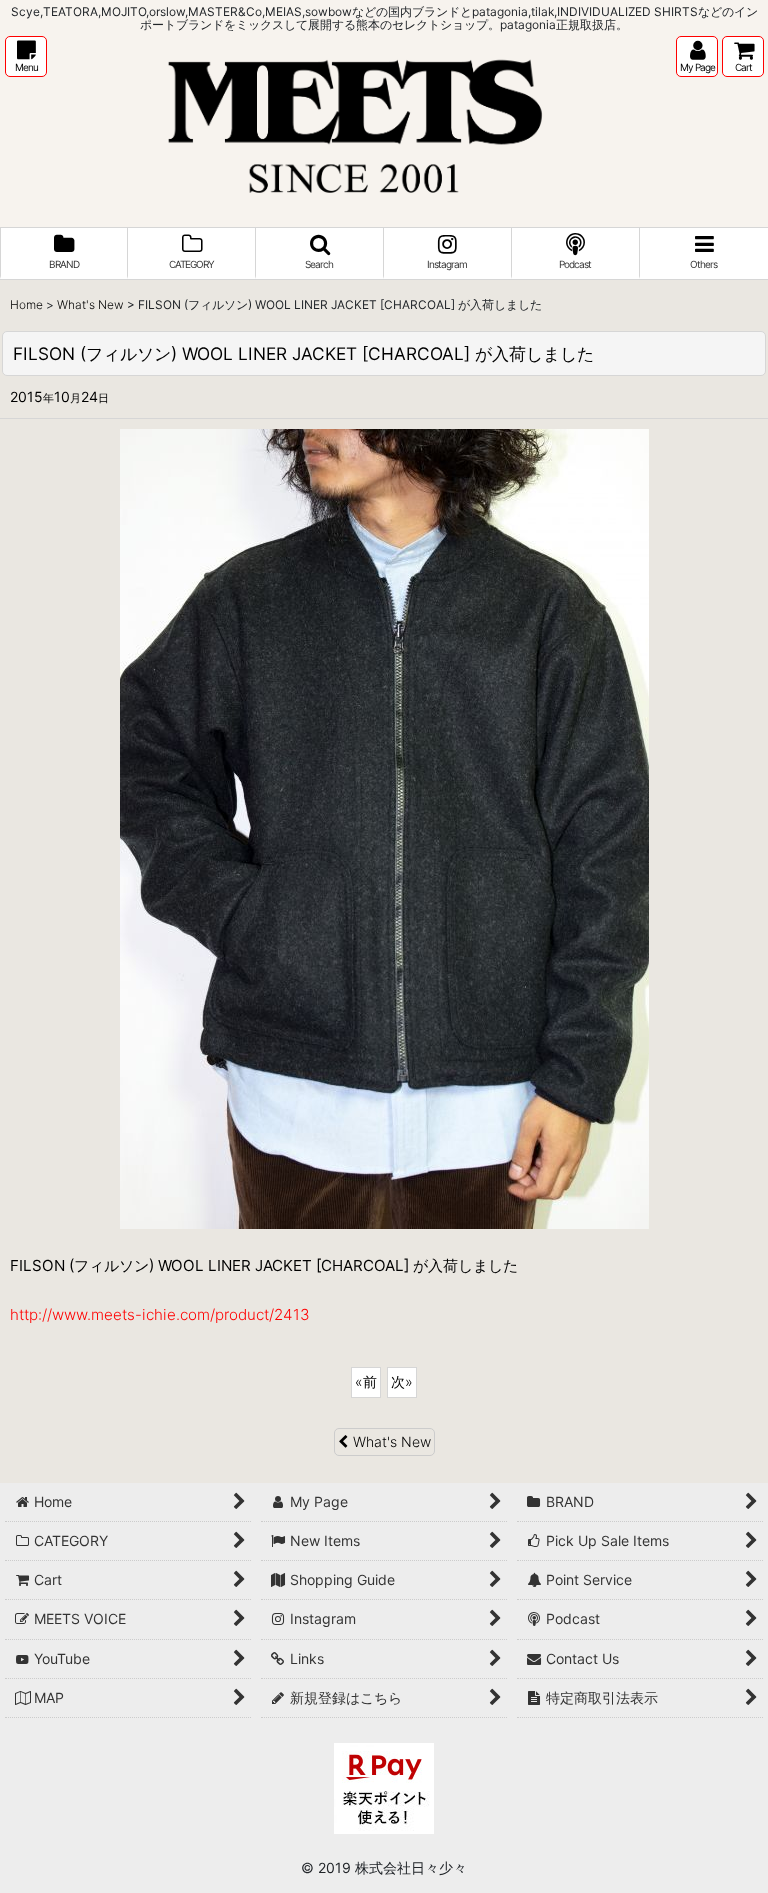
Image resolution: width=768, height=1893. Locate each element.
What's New (392, 1441)
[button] (26, 56)
